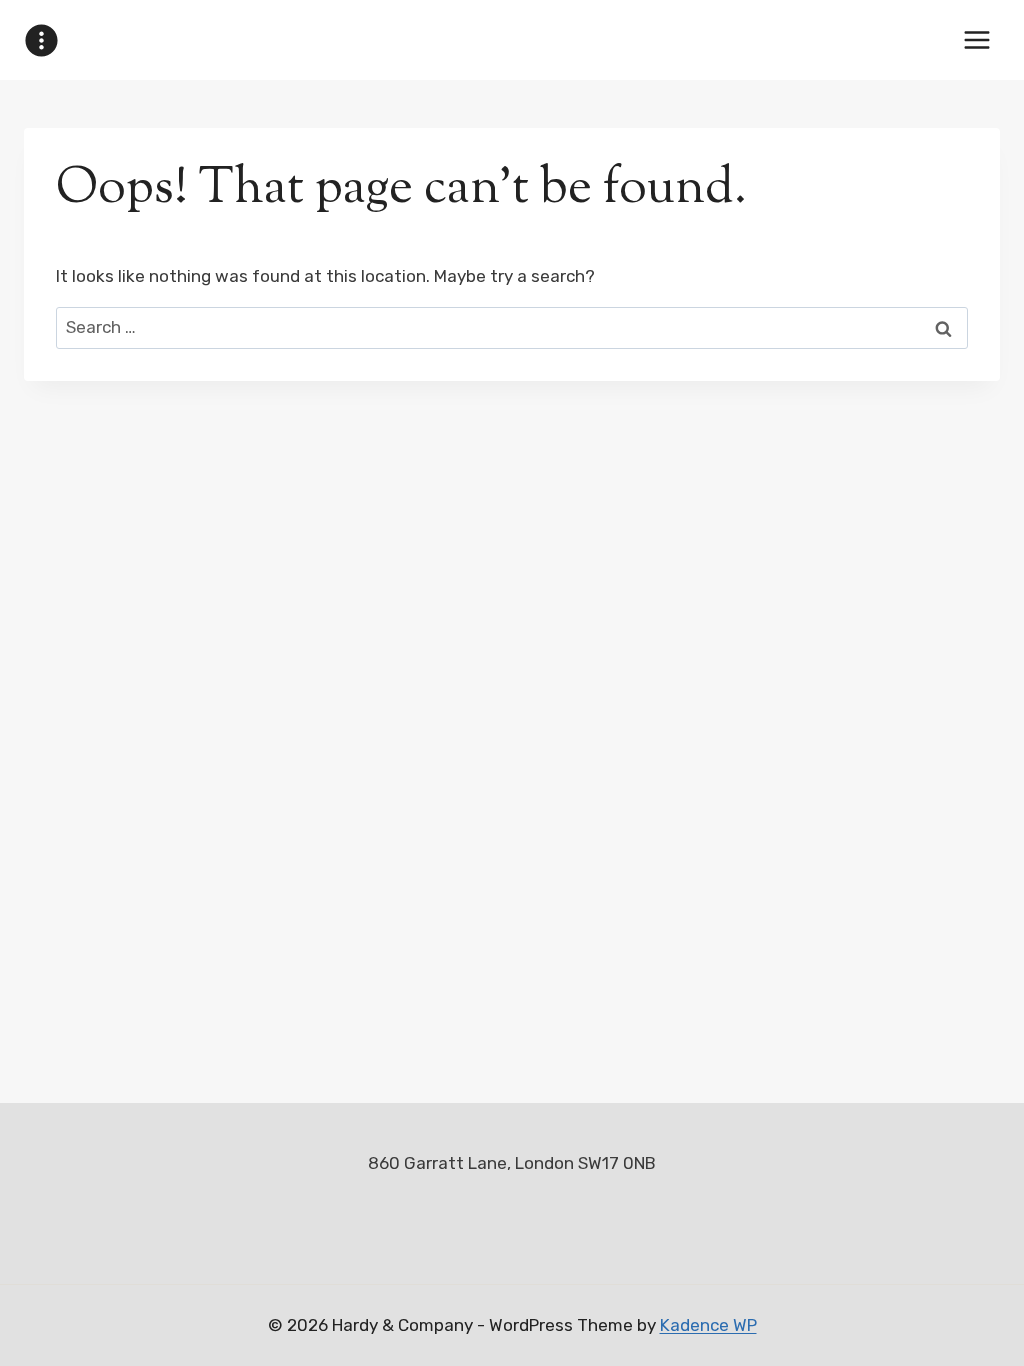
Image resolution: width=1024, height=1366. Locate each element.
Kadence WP (708, 1325)
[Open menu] (976, 39)
